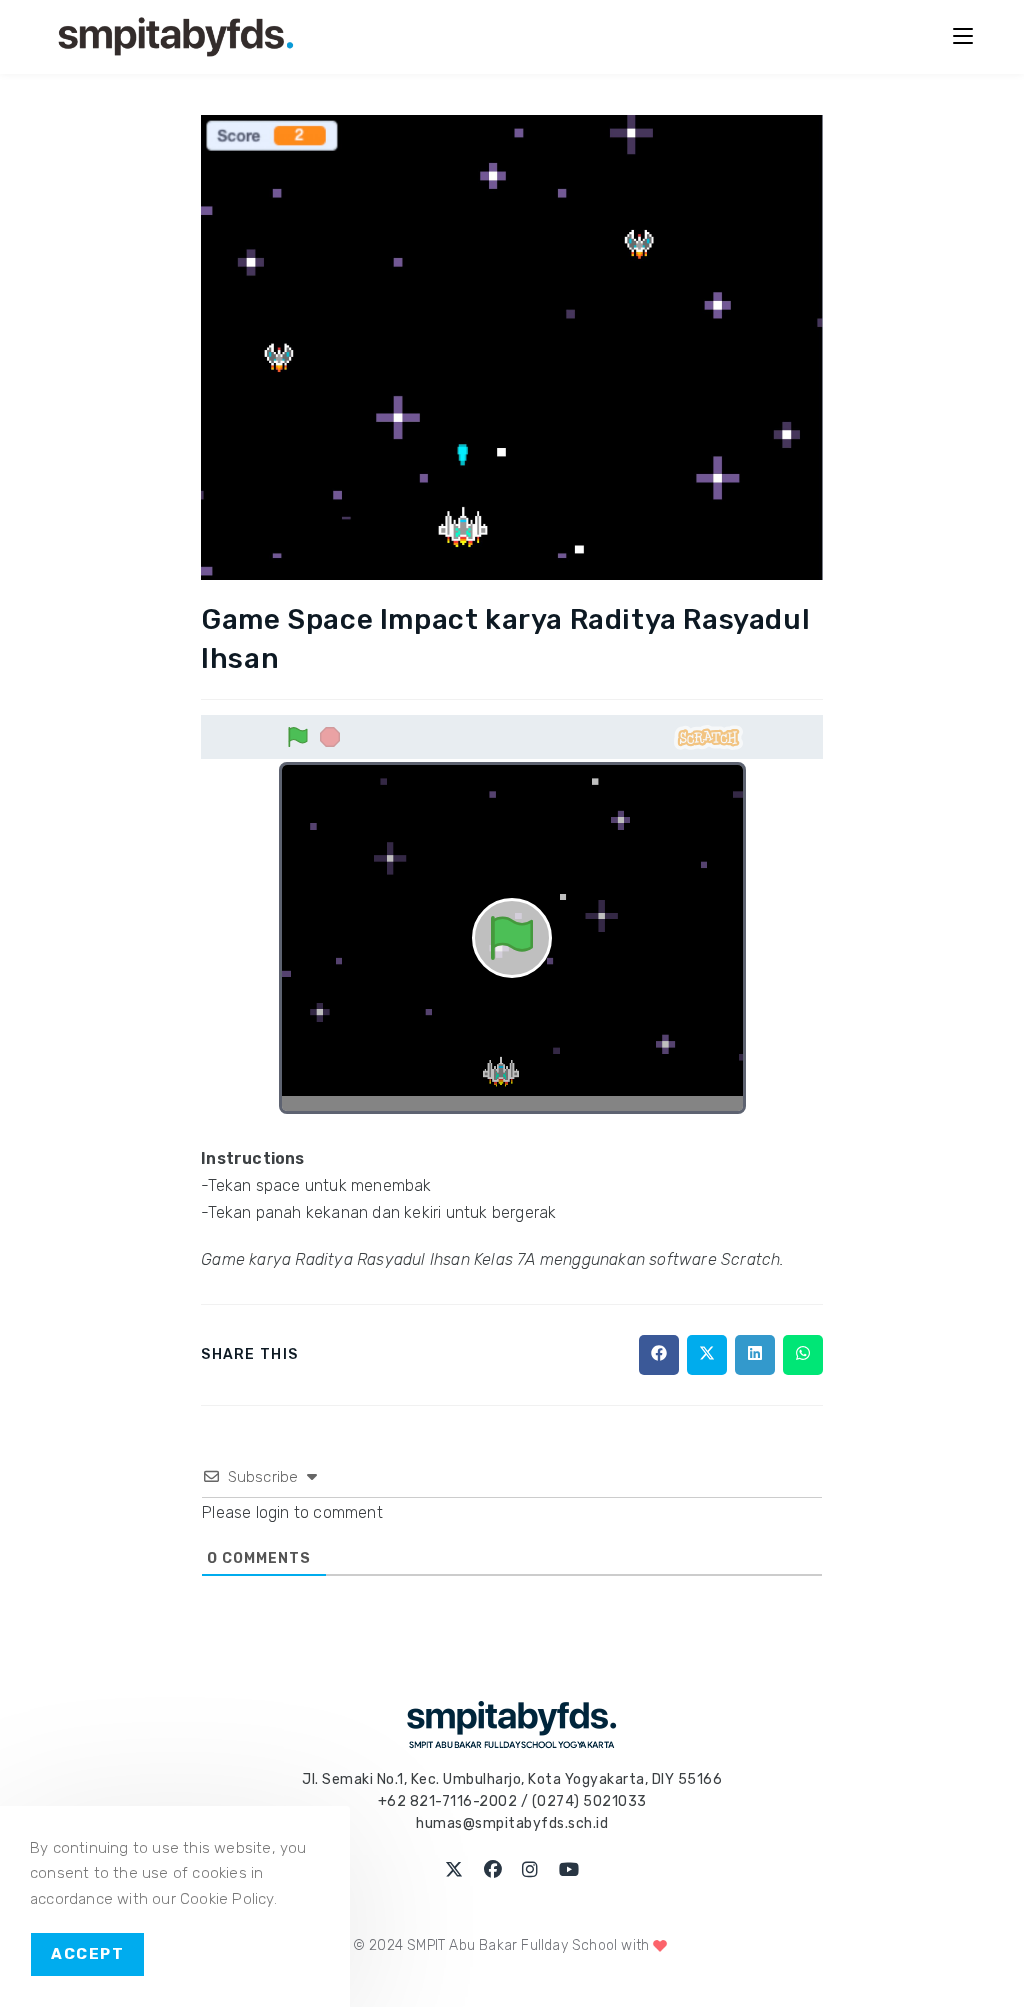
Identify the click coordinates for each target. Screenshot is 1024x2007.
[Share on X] (707, 1355)
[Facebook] (493, 1870)
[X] (454, 1870)
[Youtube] (569, 1870)
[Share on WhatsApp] (803, 1355)
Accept (87, 1954)
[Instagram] (530, 1870)
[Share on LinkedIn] (755, 1355)
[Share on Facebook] (659, 1355)
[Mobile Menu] (963, 36)
